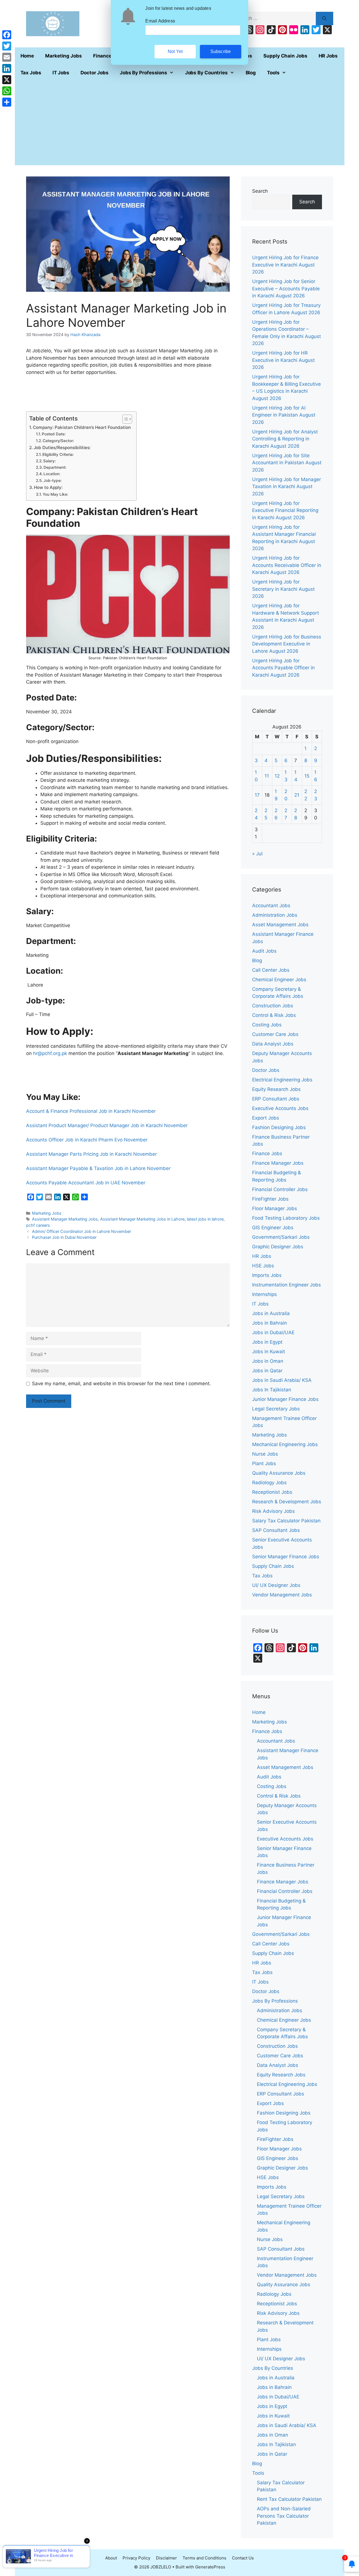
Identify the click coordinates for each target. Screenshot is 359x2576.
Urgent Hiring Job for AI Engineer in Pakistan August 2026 (284, 415)
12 (277, 776)
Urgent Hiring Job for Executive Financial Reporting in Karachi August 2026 (285, 510)
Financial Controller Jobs (280, 1189)
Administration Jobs (275, 915)
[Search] (324, 19)
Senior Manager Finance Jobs (286, 1557)
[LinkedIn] (7, 68)
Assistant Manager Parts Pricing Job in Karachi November (91, 1154)
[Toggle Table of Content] (124, 419)
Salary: (50, 461)
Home (27, 56)
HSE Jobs (263, 1266)
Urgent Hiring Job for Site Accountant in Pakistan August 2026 (287, 463)
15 (307, 776)
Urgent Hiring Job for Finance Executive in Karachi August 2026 (285, 265)
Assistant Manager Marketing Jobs (65, 1219)
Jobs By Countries (206, 73)
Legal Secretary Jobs (276, 1409)
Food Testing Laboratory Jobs (286, 1218)
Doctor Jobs (95, 73)
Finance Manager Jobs (278, 1163)
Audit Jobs (264, 951)
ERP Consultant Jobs (276, 1099)
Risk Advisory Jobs (273, 1511)
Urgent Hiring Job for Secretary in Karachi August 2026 (283, 589)
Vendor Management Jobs (282, 1595)
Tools (273, 73)
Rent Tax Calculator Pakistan (289, 2499)
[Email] (7, 57)
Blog (251, 73)
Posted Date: (54, 434)
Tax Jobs (31, 73)
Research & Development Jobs (287, 1502)
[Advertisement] (180, 123)
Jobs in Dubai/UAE (273, 1332)
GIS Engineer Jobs (273, 1228)
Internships (264, 1294)
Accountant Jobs (271, 906)
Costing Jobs (267, 1025)
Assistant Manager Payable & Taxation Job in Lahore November (98, 1168)
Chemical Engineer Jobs (279, 980)
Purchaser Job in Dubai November (64, 1237)
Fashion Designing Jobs (279, 1127)
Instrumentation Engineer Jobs (286, 1285)
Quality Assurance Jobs (279, 1473)
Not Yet (175, 51)
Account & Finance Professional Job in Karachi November (91, 1111)
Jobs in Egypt (267, 1342)
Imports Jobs (267, 1275)
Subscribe (221, 51)
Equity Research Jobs (276, 1089)
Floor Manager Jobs (275, 1208)
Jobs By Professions (143, 73)
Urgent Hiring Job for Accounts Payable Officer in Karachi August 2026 (283, 668)
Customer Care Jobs (275, 1034)
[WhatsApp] (7, 91)
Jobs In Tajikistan (272, 1390)
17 (257, 795)
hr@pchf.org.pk (50, 1053)
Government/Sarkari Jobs (281, 1237)
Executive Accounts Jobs (280, 1108)
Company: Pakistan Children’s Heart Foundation (82, 427)
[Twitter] (7, 46)
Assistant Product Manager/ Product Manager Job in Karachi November (107, 1125)
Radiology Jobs (269, 1483)
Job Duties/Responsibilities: (62, 448)
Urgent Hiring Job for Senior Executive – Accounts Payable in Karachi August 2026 (286, 289)
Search (260, 191)
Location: (52, 474)
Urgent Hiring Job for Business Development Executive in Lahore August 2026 (287, 644)
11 (267, 776)
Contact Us (243, 2558)
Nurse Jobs (265, 1454)
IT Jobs (61, 73)
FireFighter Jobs (270, 1199)
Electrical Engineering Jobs (282, 1080)
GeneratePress (210, 2567)
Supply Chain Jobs (285, 56)
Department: (55, 467)
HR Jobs (328, 56)
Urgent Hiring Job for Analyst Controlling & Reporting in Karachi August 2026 (285, 439)
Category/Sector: (58, 441)
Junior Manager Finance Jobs (285, 1399)
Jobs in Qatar (267, 1371)
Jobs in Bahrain (270, 1323)
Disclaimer (166, 2558)
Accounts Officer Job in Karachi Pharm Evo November (87, 1140)
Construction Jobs (273, 1006)
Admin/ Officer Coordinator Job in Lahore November (81, 1231)
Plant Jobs (264, 1463)
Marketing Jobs (64, 56)
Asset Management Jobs (280, 925)
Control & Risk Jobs (274, 1015)
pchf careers (38, 1225)
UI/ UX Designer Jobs (276, 1585)
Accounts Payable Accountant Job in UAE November (86, 1183)
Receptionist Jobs (272, 1492)
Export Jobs (266, 1118)
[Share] (7, 102)
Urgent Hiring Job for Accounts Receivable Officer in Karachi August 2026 (287, 565)
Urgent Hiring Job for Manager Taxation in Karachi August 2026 (286, 487)
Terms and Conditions (204, 2558)
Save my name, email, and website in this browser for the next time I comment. (121, 1384)
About (111, 2558)
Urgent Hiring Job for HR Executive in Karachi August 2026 (283, 360)
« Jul (257, 854)
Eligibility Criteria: (58, 454)
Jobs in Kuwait (269, 1352)
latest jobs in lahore (205, 1219)
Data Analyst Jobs (273, 1044)
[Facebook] (7, 35)
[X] (7, 80)
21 (297, 795)
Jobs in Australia (271, 1313)
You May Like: (55, 494)
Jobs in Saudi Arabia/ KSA (282, 1380)
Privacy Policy (136, 2558)
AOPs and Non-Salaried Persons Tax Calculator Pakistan (284, 2516)
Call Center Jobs (271, 970)
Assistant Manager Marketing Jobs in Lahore (142, 1219)
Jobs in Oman (268, 1361)
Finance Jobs (267, 1153)
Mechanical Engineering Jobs (285, 1444)
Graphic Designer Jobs (278, 1247)
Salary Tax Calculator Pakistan (286, 1521)
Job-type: (53, 481)
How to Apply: (48, 487)
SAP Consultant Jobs (276, 1530)
